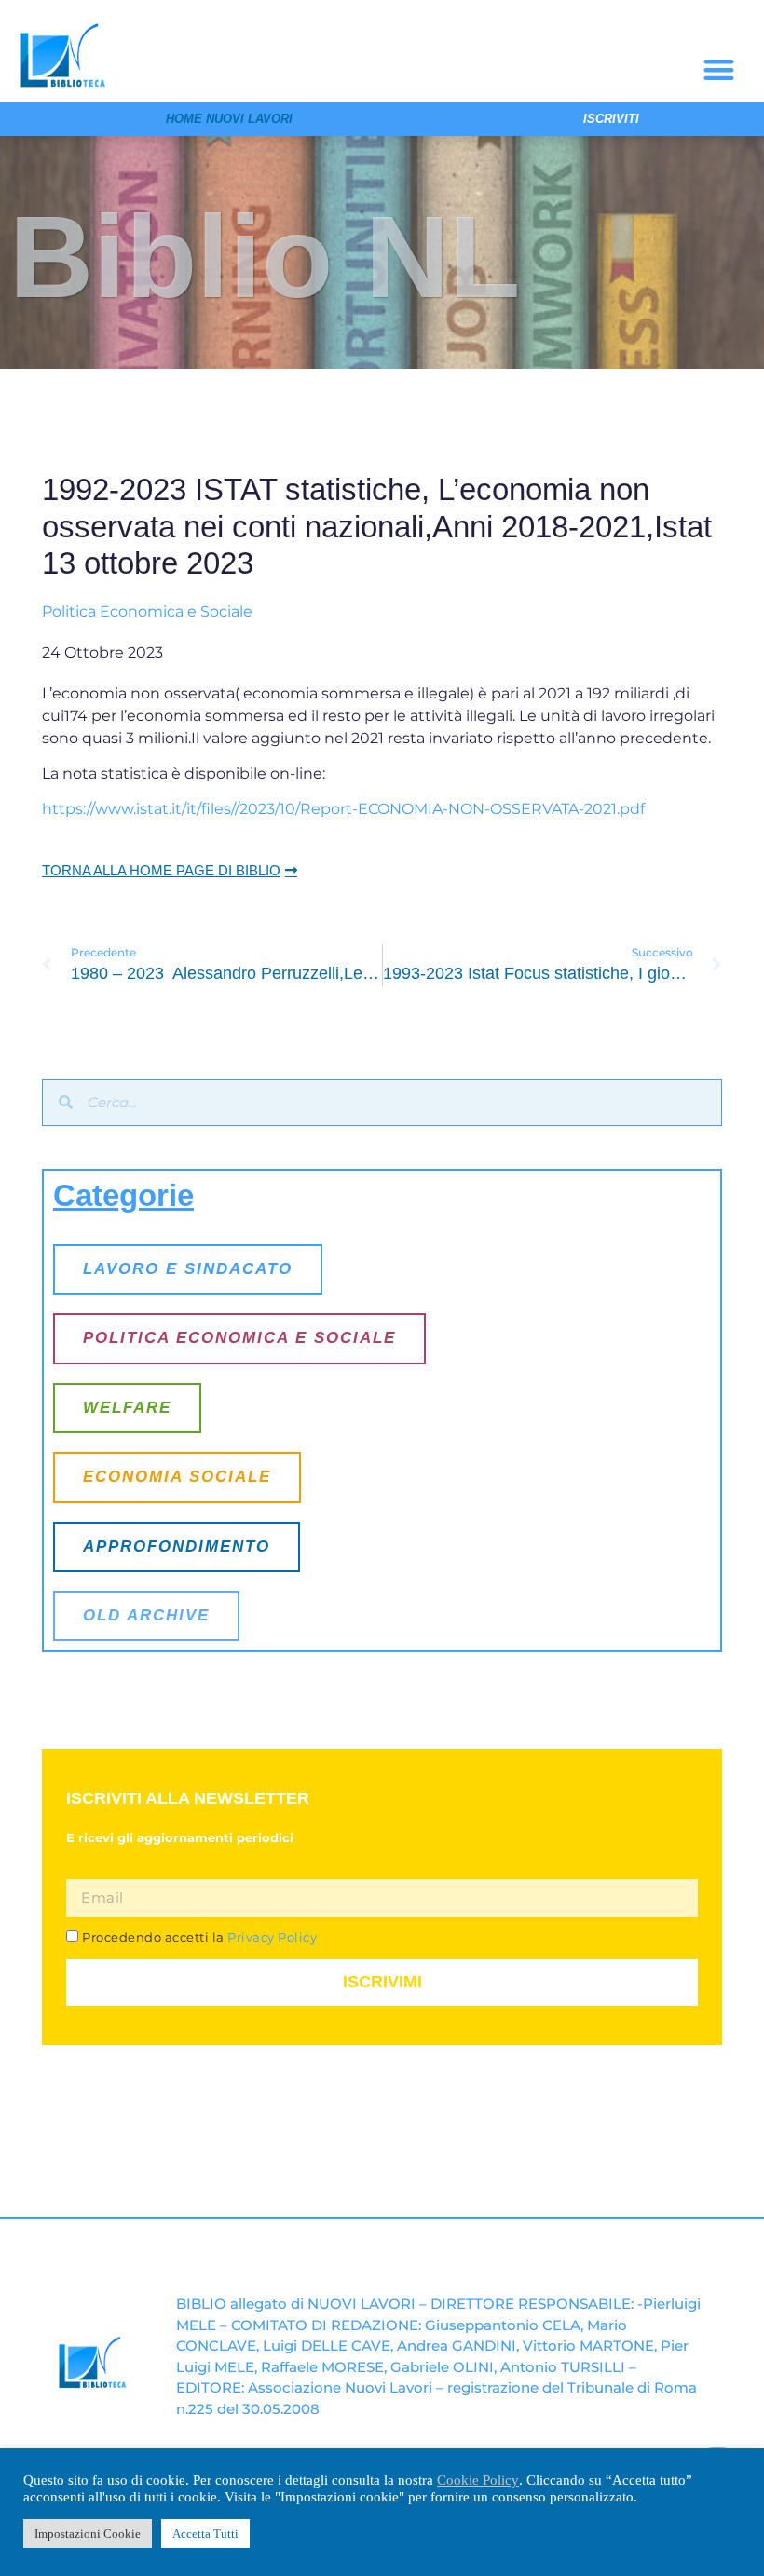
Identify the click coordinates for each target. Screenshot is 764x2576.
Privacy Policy (271, 1937)
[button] (719, 69)
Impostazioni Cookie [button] (88, 2534)
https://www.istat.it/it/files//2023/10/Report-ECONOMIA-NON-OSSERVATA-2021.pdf (343, 809)
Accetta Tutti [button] (205, 2534)
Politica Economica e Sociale (147, 611)
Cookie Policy (478, 2480)
